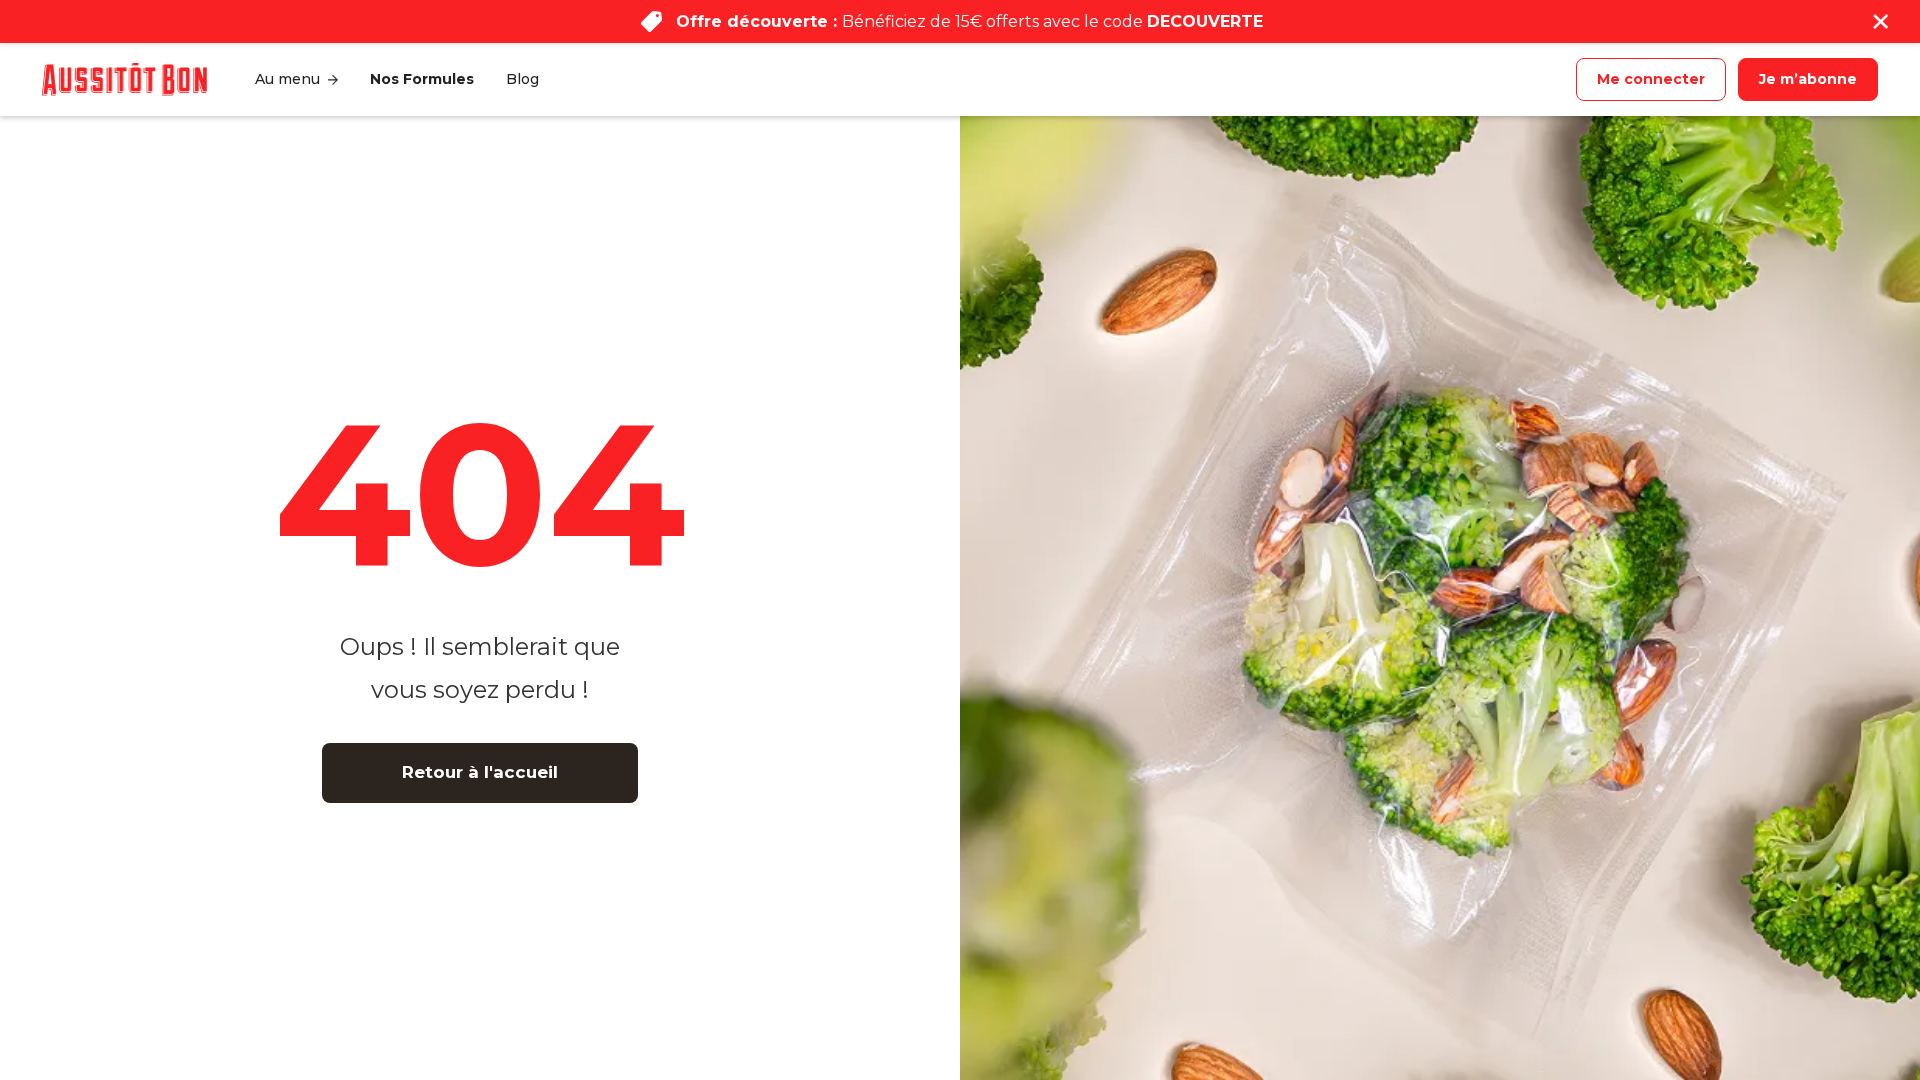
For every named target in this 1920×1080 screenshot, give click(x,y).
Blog (522, 79)
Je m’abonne (1808, 79)
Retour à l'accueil (480, 772)
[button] (296, 79)
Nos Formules (422, 79)
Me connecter (1651, 79)
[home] (124, 79)
